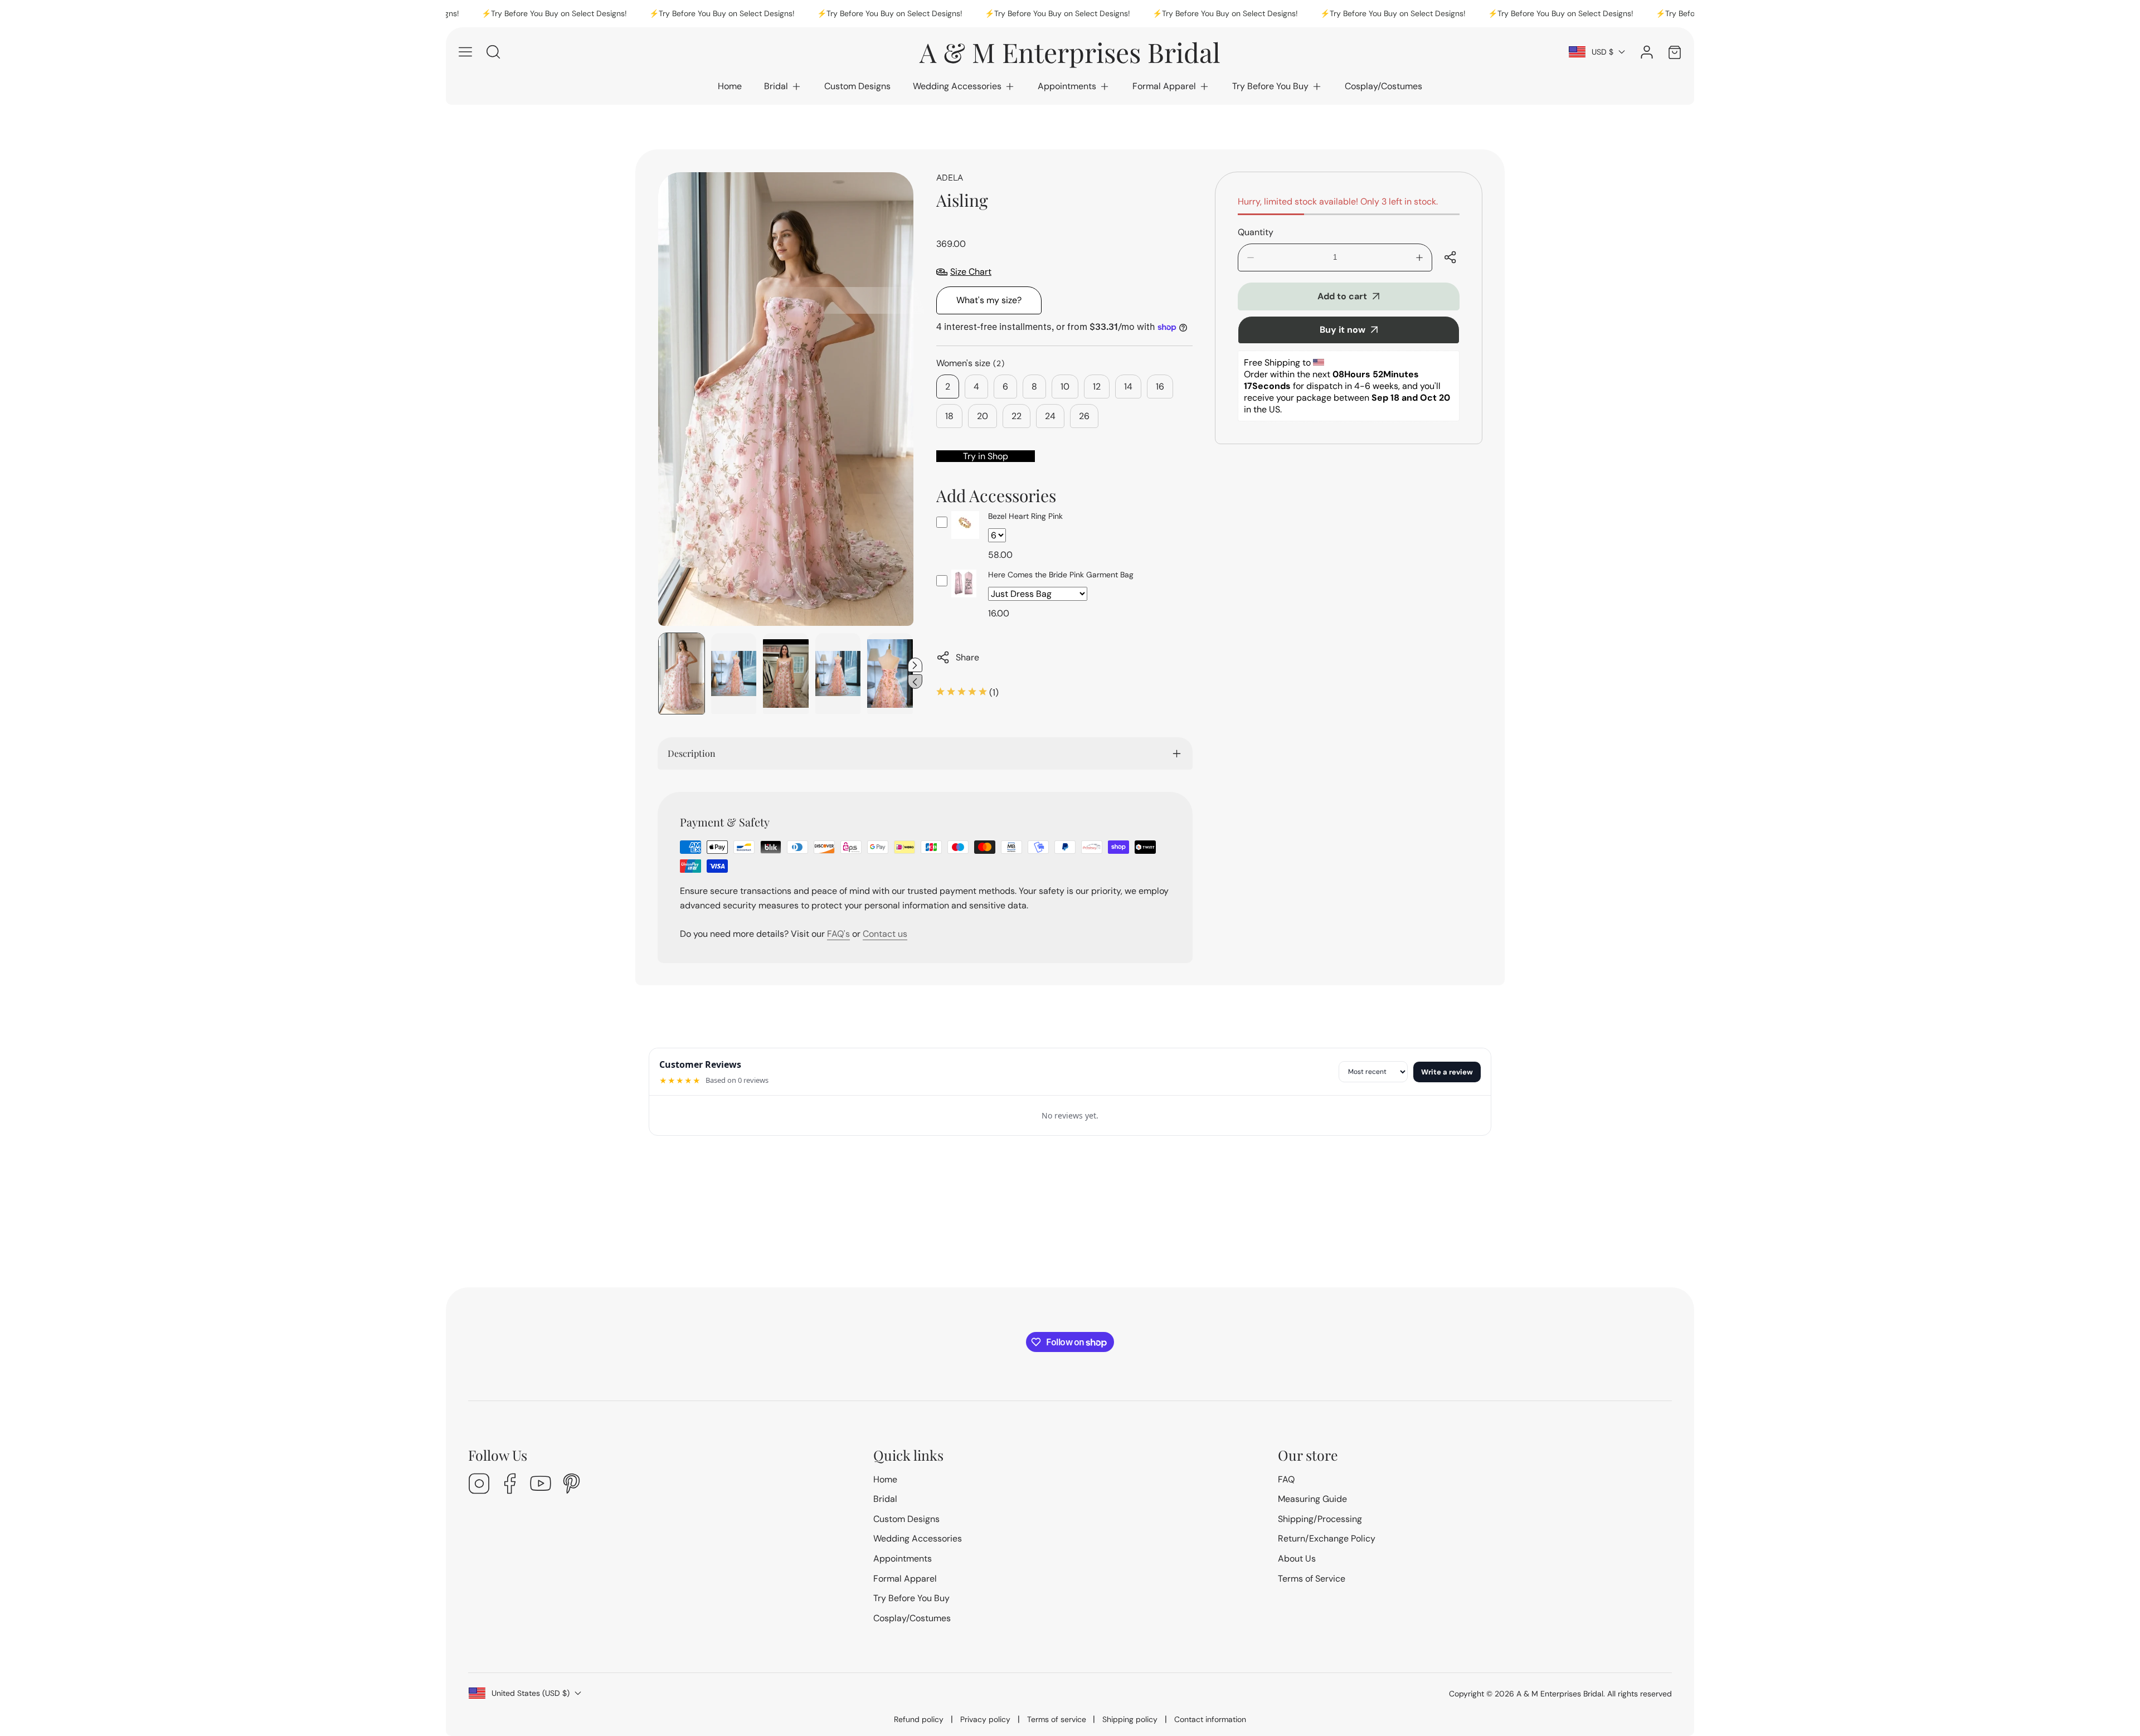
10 (1065, 386)
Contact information (1210, 1719)
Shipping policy (1130, 1719)
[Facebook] (510, 1485)
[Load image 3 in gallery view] (786, 674)
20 (983, 416)
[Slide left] (915, 682)
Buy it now (1343, 330)
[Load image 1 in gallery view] (682, 674)
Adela (950, 177)
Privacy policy (985, 1719)
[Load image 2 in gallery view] (734, 674)
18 (949, 416)
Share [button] (967, 657)
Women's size (971, 363)
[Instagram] (479, 1485)
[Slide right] (915, 665)
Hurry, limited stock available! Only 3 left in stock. (1338, 201)
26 (1084, 416)
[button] (783, 86)
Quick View (965, 539)
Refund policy (919, 1719)
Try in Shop (986, 456)
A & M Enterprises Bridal (1560, 1694)
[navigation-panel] (465, 52)
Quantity (1256, 232)
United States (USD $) (531, 1693)
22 (1016, 416)
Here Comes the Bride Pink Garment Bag (1061, 575)
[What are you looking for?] (493, 52)
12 (1097, 386)
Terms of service (1057, 1719)
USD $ (1602, 52)
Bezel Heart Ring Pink (1025, 516)
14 (1128, 386)
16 (1160, 386)
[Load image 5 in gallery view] (890, 674)
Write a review (1447, 1072)
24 (1050, 416)
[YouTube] (541, 1485)
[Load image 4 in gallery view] (838, 674)
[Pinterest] (571, 1485)
